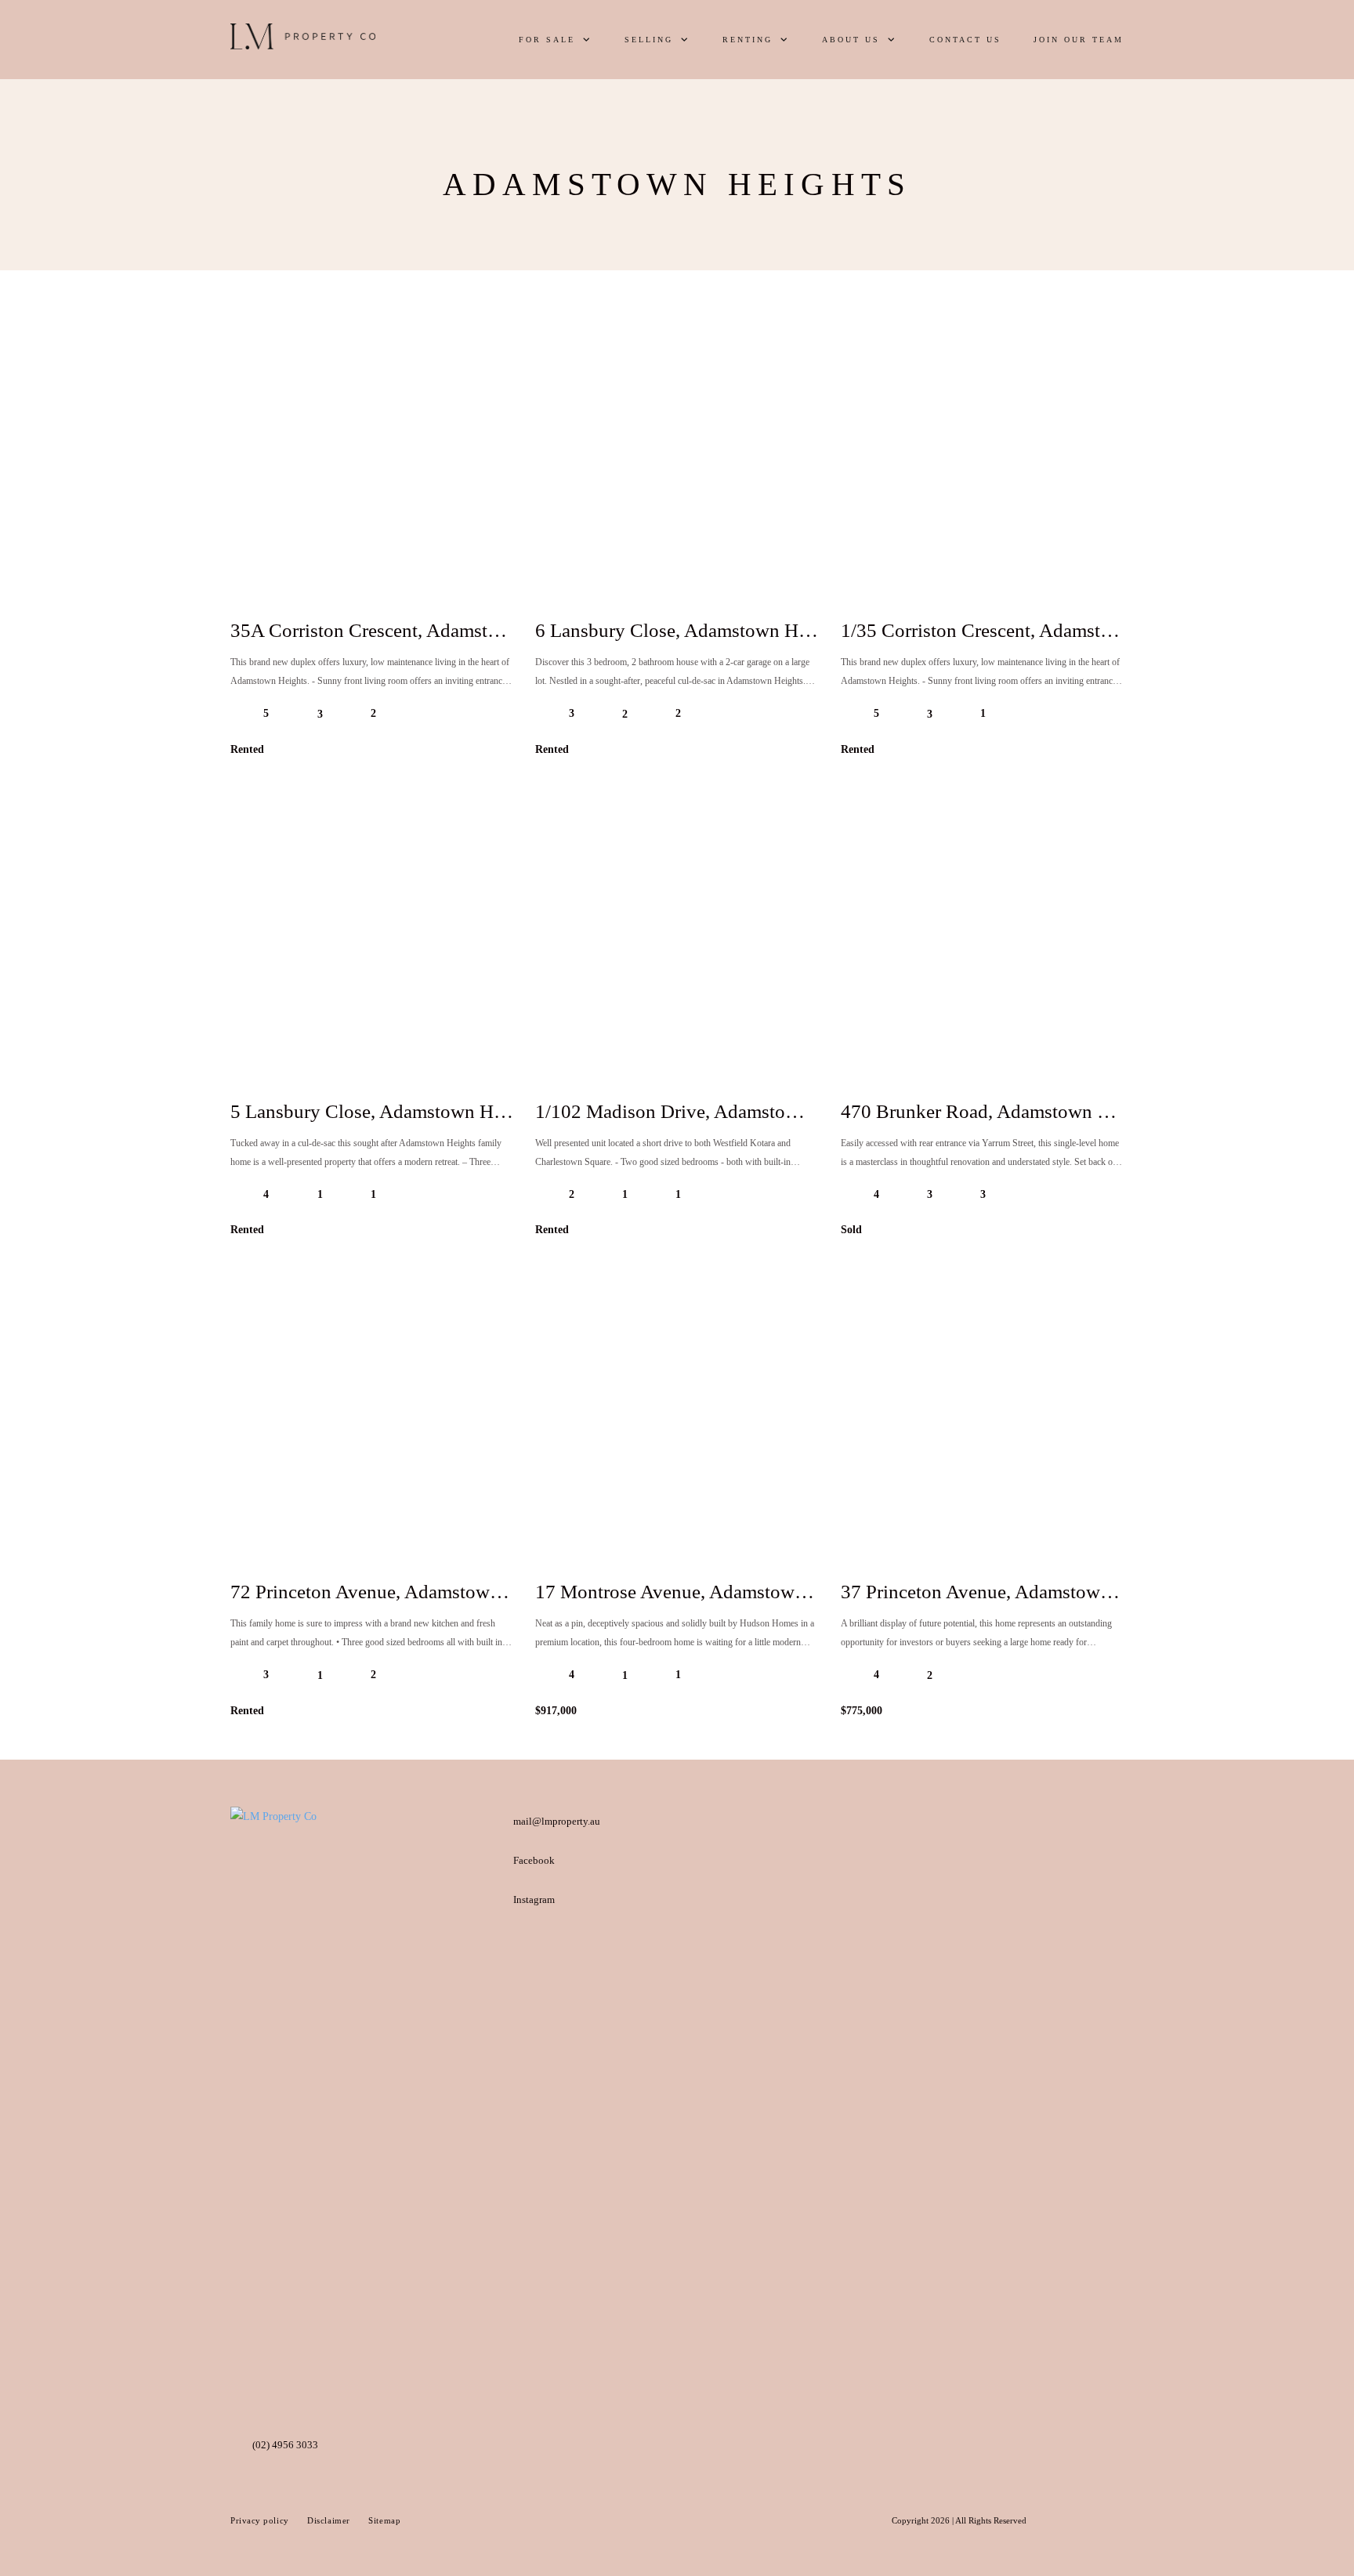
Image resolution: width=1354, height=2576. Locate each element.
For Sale (547, 40)
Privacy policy (261, 2520)
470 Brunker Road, (1000, 1111)
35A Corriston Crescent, (409, 630)
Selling (649, 40)
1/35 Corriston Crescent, (1021, 630)
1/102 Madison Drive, (706, 1111)
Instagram (534, 1899)
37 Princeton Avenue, (1009, 1592)
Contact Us (965, 40)
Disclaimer (330, 2520)
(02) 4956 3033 (285, 2445)
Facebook (534, 1860)
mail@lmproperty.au (557, 1821)
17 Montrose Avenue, (703, 1592)
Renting (748, 40)
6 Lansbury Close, (691, 630)
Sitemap (384, 2520)
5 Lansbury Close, (386, 1111)
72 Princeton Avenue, (398, 1592)
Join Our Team (1079, 40)
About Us (851, 40)
